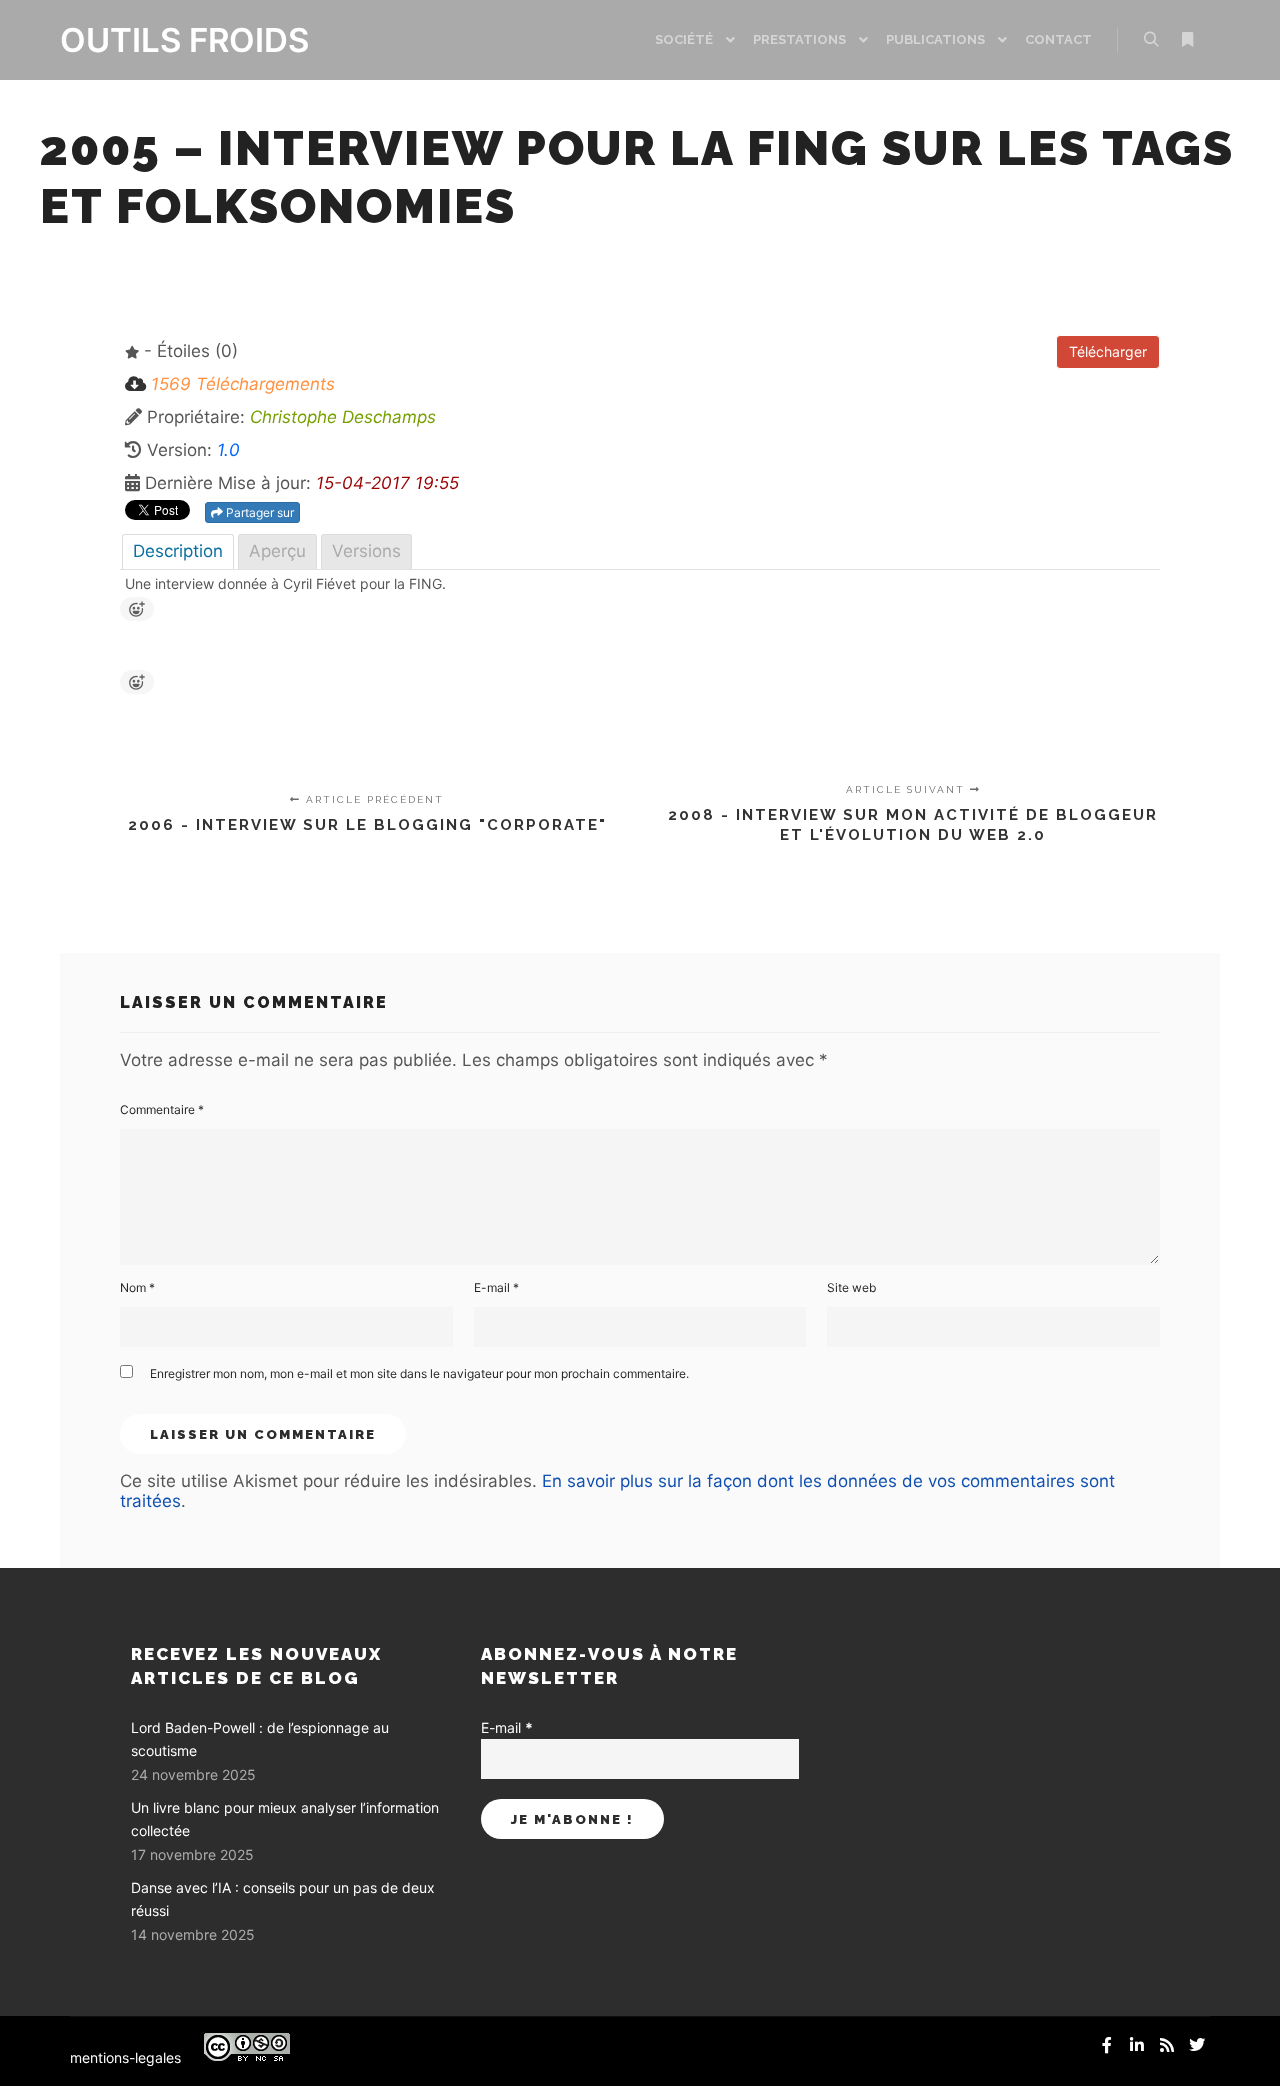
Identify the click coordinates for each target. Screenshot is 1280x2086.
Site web (851, 1287)
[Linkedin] (1137, 2045)
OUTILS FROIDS (160, 40)
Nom (137, 1287)
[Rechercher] (1151, 40)
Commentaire (162, 1109)
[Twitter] (1197, 2045)
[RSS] (1167, 2045)
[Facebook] (1107, 2045)
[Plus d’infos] (1187, 40)
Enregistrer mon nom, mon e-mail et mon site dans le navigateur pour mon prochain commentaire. (419, 1373)
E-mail (496, 1287)
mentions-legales (125, 2057)
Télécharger (1108, 351)
